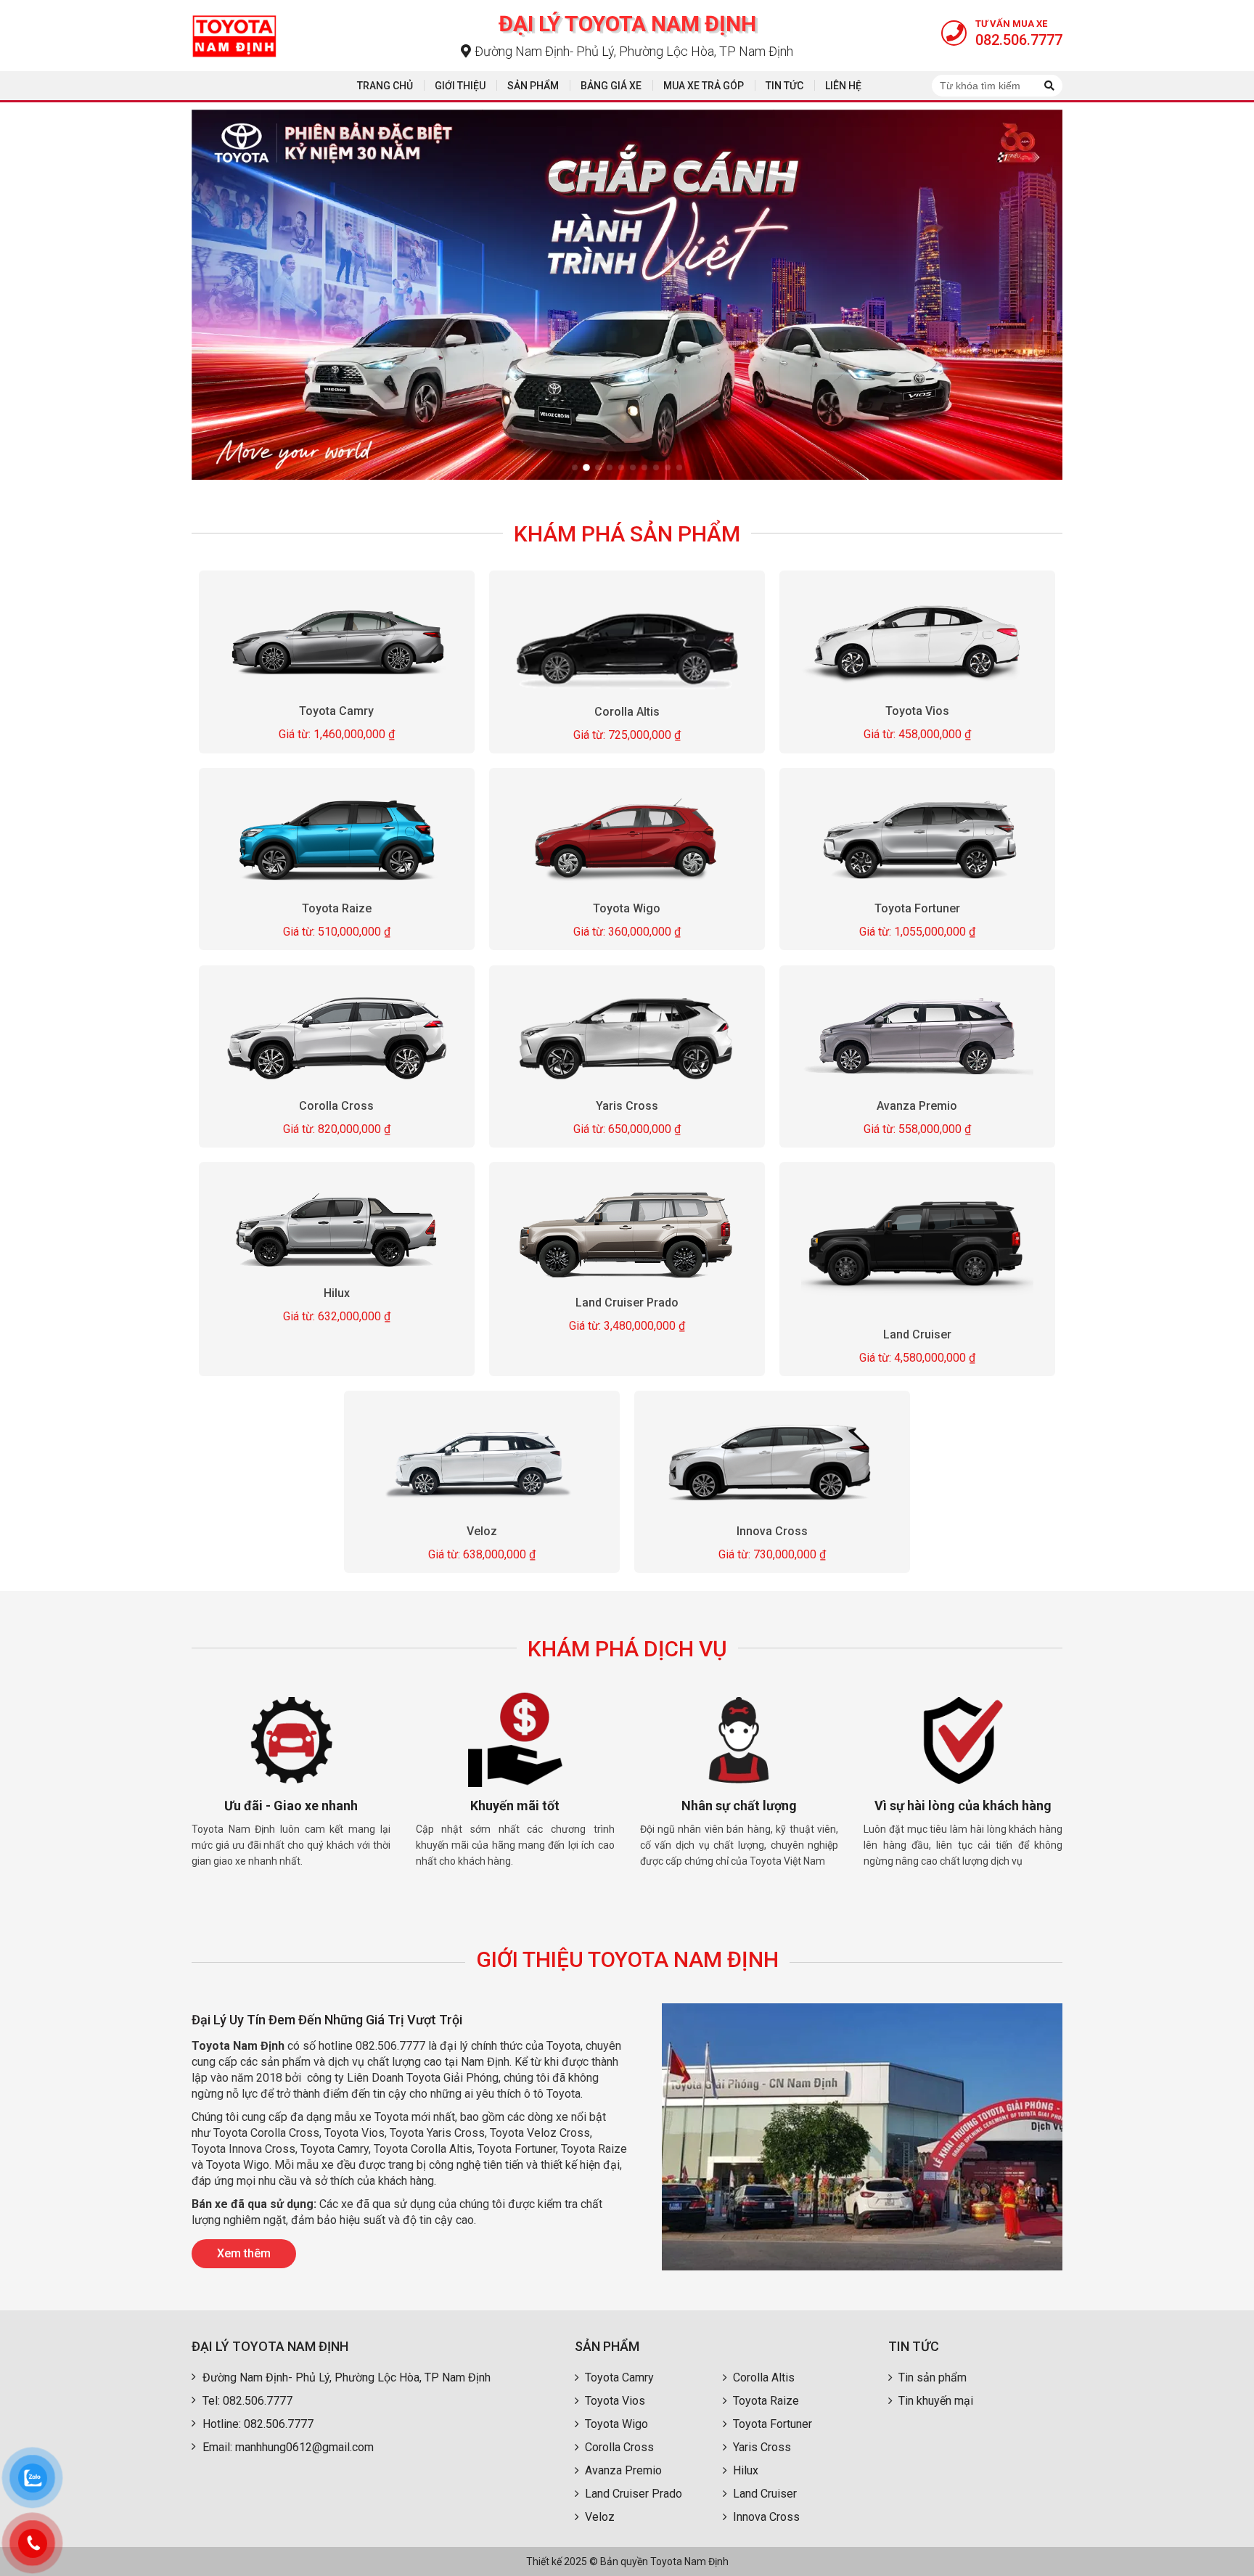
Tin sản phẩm (933, 2377)
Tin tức (784, 86)
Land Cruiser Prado (627, 1303)
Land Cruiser (917, 1334)
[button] (575, 467)
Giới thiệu (460, 86)
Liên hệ (843, 86)
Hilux (337, 1293)
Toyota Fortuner (917, 908)
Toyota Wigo (627, 908)
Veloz (482, 1531)
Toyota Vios (917, 711)
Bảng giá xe (611, 86)
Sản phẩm (533, 86)
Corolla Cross (337, 1106)
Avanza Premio (917, 1106)
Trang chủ (385, 86)
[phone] (33, 2543)
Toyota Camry (337, 711)
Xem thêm (244, 2253)
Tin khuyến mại (936, 2401)
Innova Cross (772, 1530)
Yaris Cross (627, 1106)
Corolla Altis (627, 712)
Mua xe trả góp (704, 86)
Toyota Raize (337, 909)
